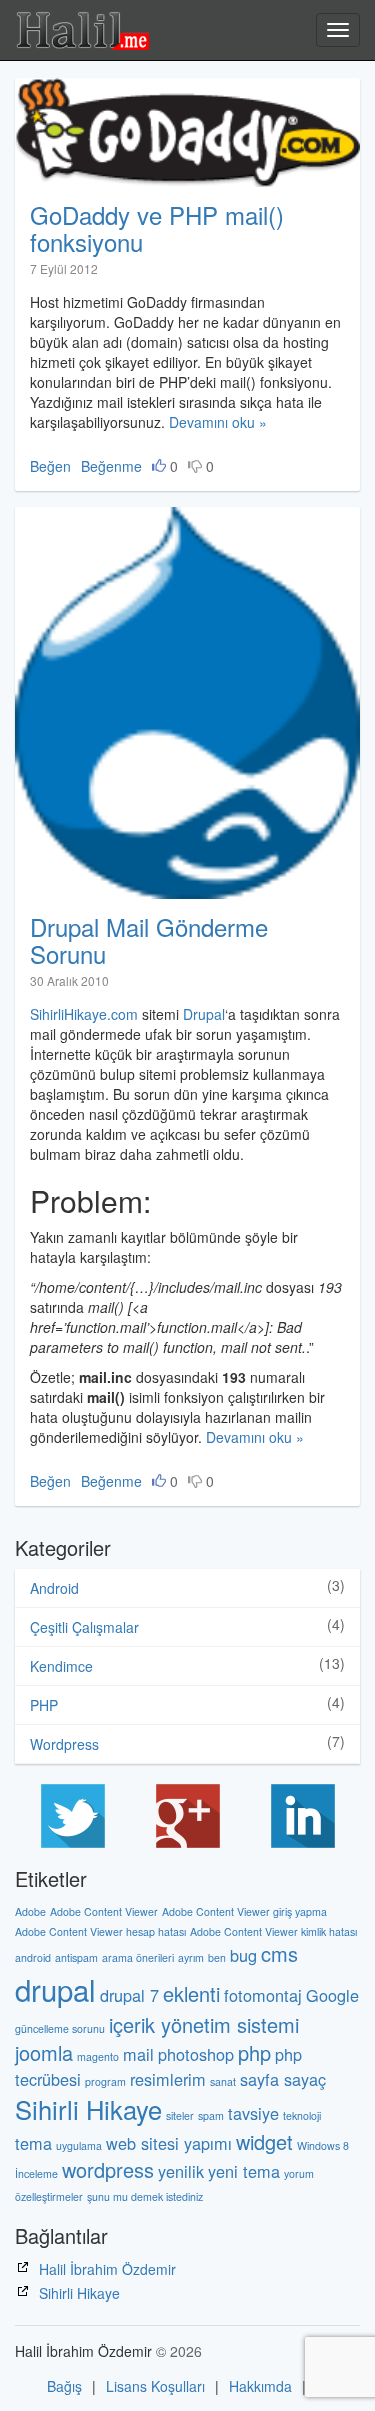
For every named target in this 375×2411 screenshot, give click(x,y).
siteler (180, 2115)
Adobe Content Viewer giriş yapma (244, 1911)
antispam (76, 1957)
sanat (223, 2081)
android (33, 1957)
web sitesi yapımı (169, 2143)
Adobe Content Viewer (104, 1911)
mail (138, 2054)
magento (98, 2056)
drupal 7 (129, 1995)
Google (332, 1995)
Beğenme (111, 466)
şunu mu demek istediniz (145, 2196)
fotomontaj (263, 1995)
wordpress (108, 2169)
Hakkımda (260, 2386)
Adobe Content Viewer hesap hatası (100, 1931)
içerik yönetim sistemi (204, 2024)
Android (54, 1588)
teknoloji (302, 2115)
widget (264, 2141)
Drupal (204, 1014)
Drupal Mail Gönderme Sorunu (149, 939)
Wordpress (64, 1744)
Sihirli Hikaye (88, 2109)
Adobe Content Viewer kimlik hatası (273, 1931)
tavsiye (253, 2113)
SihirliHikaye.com (84, 1014)
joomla (44, 2052)
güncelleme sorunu (60, 2028)
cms (279, 1953)
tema (33, 2143)
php (254, 2052)
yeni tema (244, 2171)
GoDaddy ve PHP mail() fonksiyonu (157, 227)
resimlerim (168, 2079)
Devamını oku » (218, 422)
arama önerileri (138, 1957)
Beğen (50, 466)
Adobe (30, 1911)
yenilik (181, 2171)
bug (243, 1955)
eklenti (191, 1993)
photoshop (196, 2054)
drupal (55, 1989)
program (105, 2081)
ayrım (191, 1957)
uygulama (79, 2145)
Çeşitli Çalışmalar (84, 1627)
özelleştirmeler (49, 2196)
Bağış (64, 2386)
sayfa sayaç (283, 2079)
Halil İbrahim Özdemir (107, 2269)
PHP (44, 1705)
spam (211, 2115)
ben (217, 1957)
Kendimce (61, 1666)
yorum (299, 2173)
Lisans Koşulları (155, 2386)
